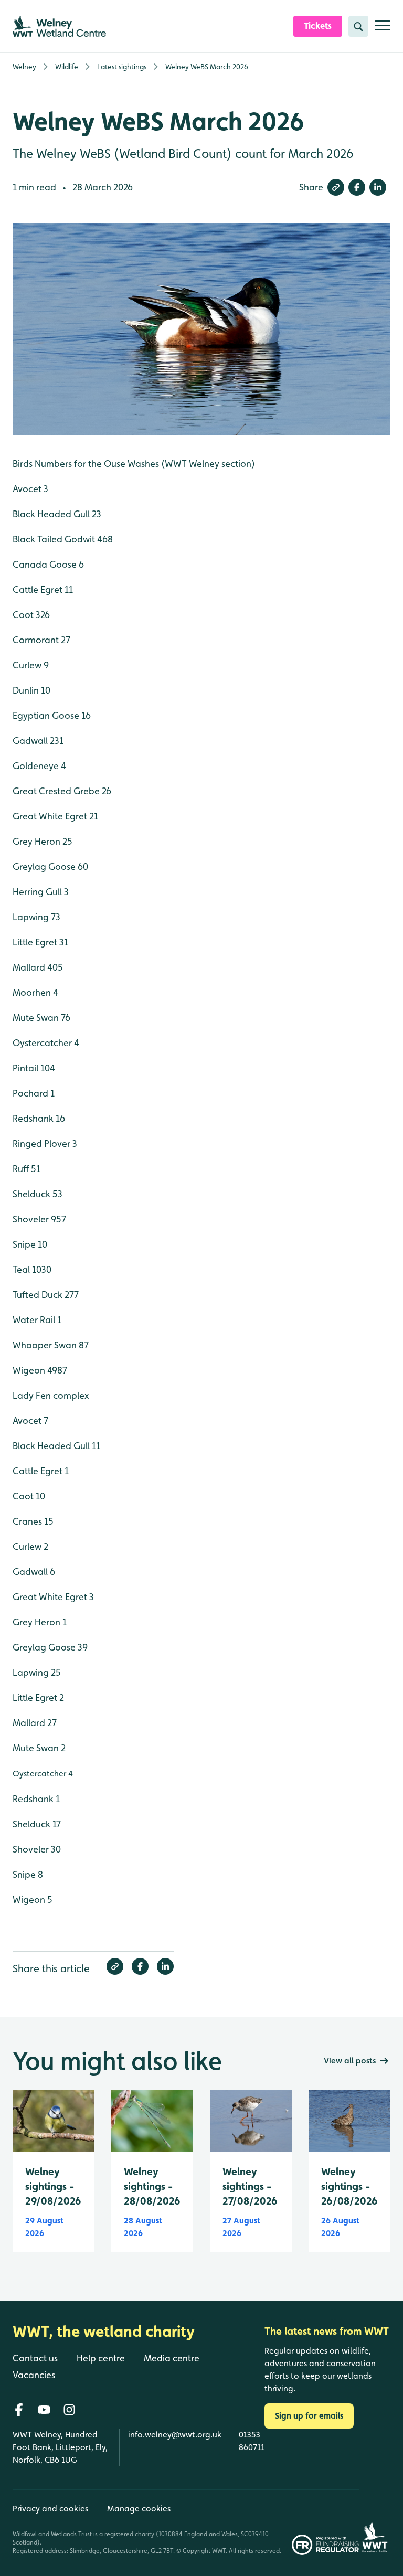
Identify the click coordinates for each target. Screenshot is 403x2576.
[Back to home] (375, 2522)
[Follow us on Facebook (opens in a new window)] (19, 2410)
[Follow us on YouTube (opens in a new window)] (44, 2410)
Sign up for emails (309, 2416)
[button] (336, 187)
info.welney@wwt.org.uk (175, 2435)
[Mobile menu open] (383, 30)
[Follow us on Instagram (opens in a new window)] (69, 2410)
